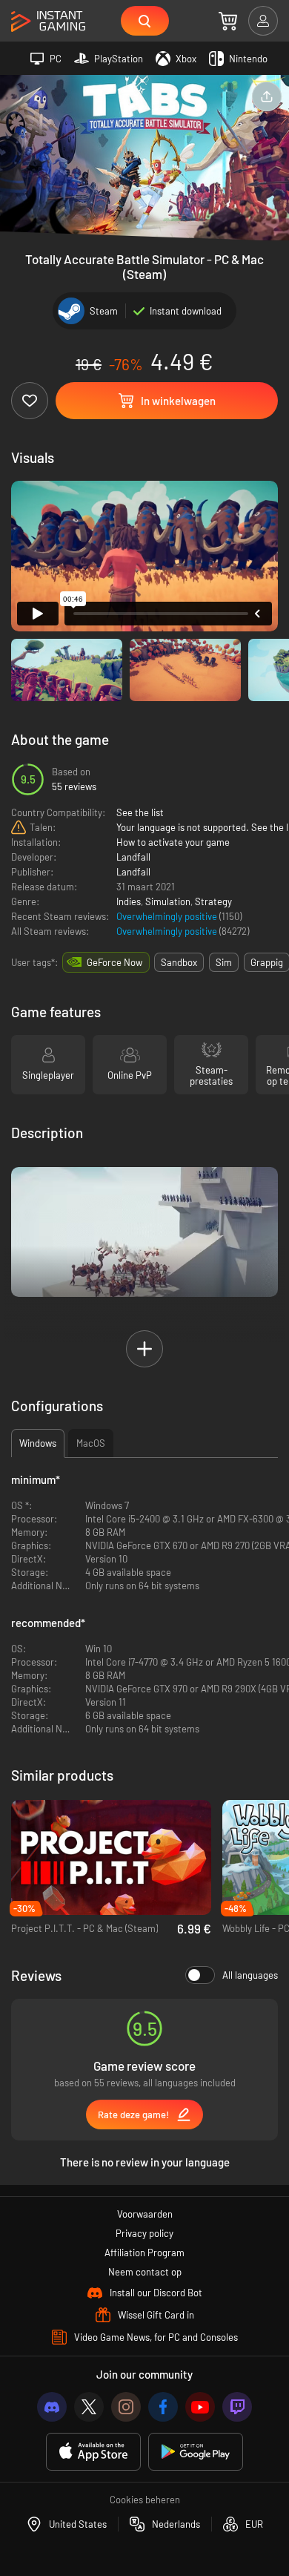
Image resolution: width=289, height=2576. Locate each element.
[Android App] (196, 2452)
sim (224, 962)
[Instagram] (126, 2407)
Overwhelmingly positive (168, 916)
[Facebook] (163, 2407)
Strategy (213, 901)
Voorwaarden (145, 2214)
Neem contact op (145, 2272)
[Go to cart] (228, 21)
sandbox (179, 962)
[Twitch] (237, 2407)
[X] (89, 2407)
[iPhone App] (93, 2452)
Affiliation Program (144, 2253)
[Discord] (52, 2407)
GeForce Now (114, 962)
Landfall (133, 857)
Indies (129, 901)
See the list (140, 812)
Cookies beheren (145, 2500)
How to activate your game (173, 842)
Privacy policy (144, 2233)
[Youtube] (200, 2407)
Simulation (168, 901)
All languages (250, 1975)
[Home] (48, 22)
